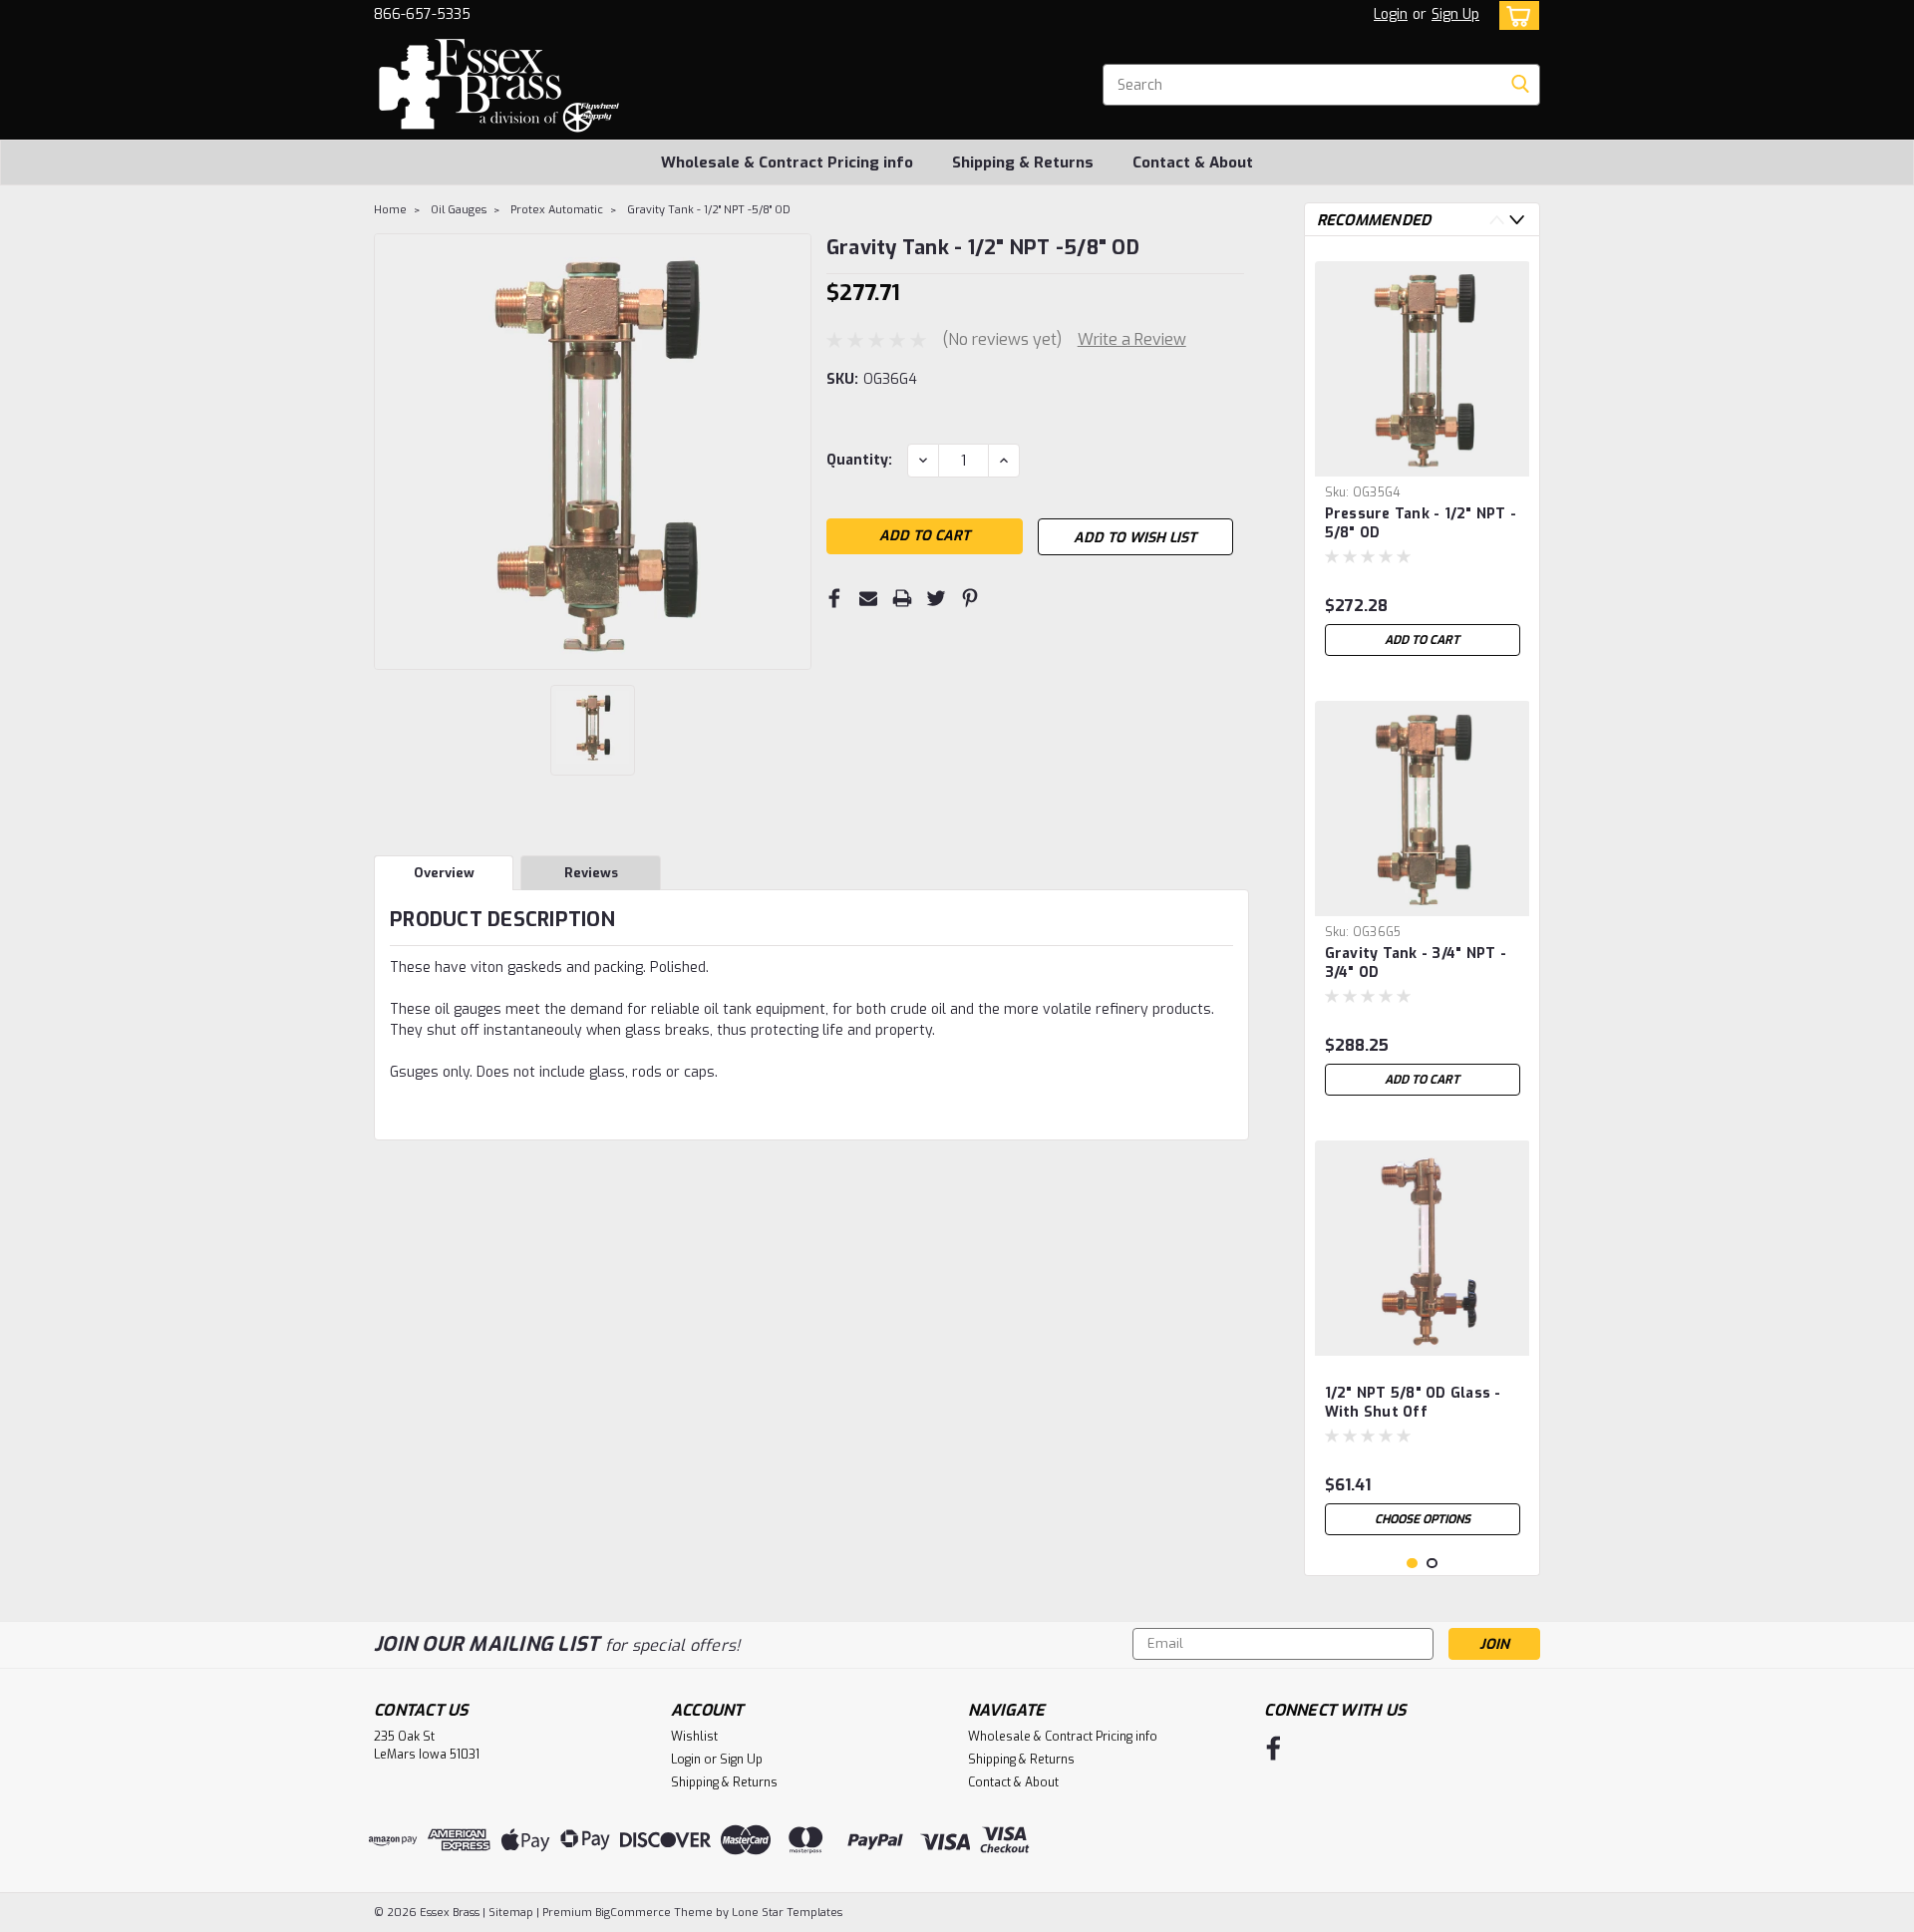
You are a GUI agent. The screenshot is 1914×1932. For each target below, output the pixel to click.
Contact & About (1193, 162)
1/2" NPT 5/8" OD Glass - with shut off (1413, 1403)
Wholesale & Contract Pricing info (787, 162)
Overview (444, 873)
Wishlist (694, 1737)
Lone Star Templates (787, 1913)
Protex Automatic (557, 210)
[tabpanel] (1423, 459)
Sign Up (1455, 14)
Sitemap (511, 1913)
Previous (1497, 220)
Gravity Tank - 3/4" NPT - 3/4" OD (1416, 963)
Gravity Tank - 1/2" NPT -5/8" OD (709, 210)
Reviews (591, 873)
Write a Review (1132, 339)
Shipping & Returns (1023, 162)
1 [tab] (1412, 1564)
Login (1391, 14)
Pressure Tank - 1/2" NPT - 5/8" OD (1421, 523)
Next (1517, 220)
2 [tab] (1432, 1564)
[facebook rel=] (1274, 1748)
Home (390, 210)
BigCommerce (633, 1913)
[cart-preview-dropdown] (1515, 15)
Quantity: (859, 460)
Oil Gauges (459, 210)
